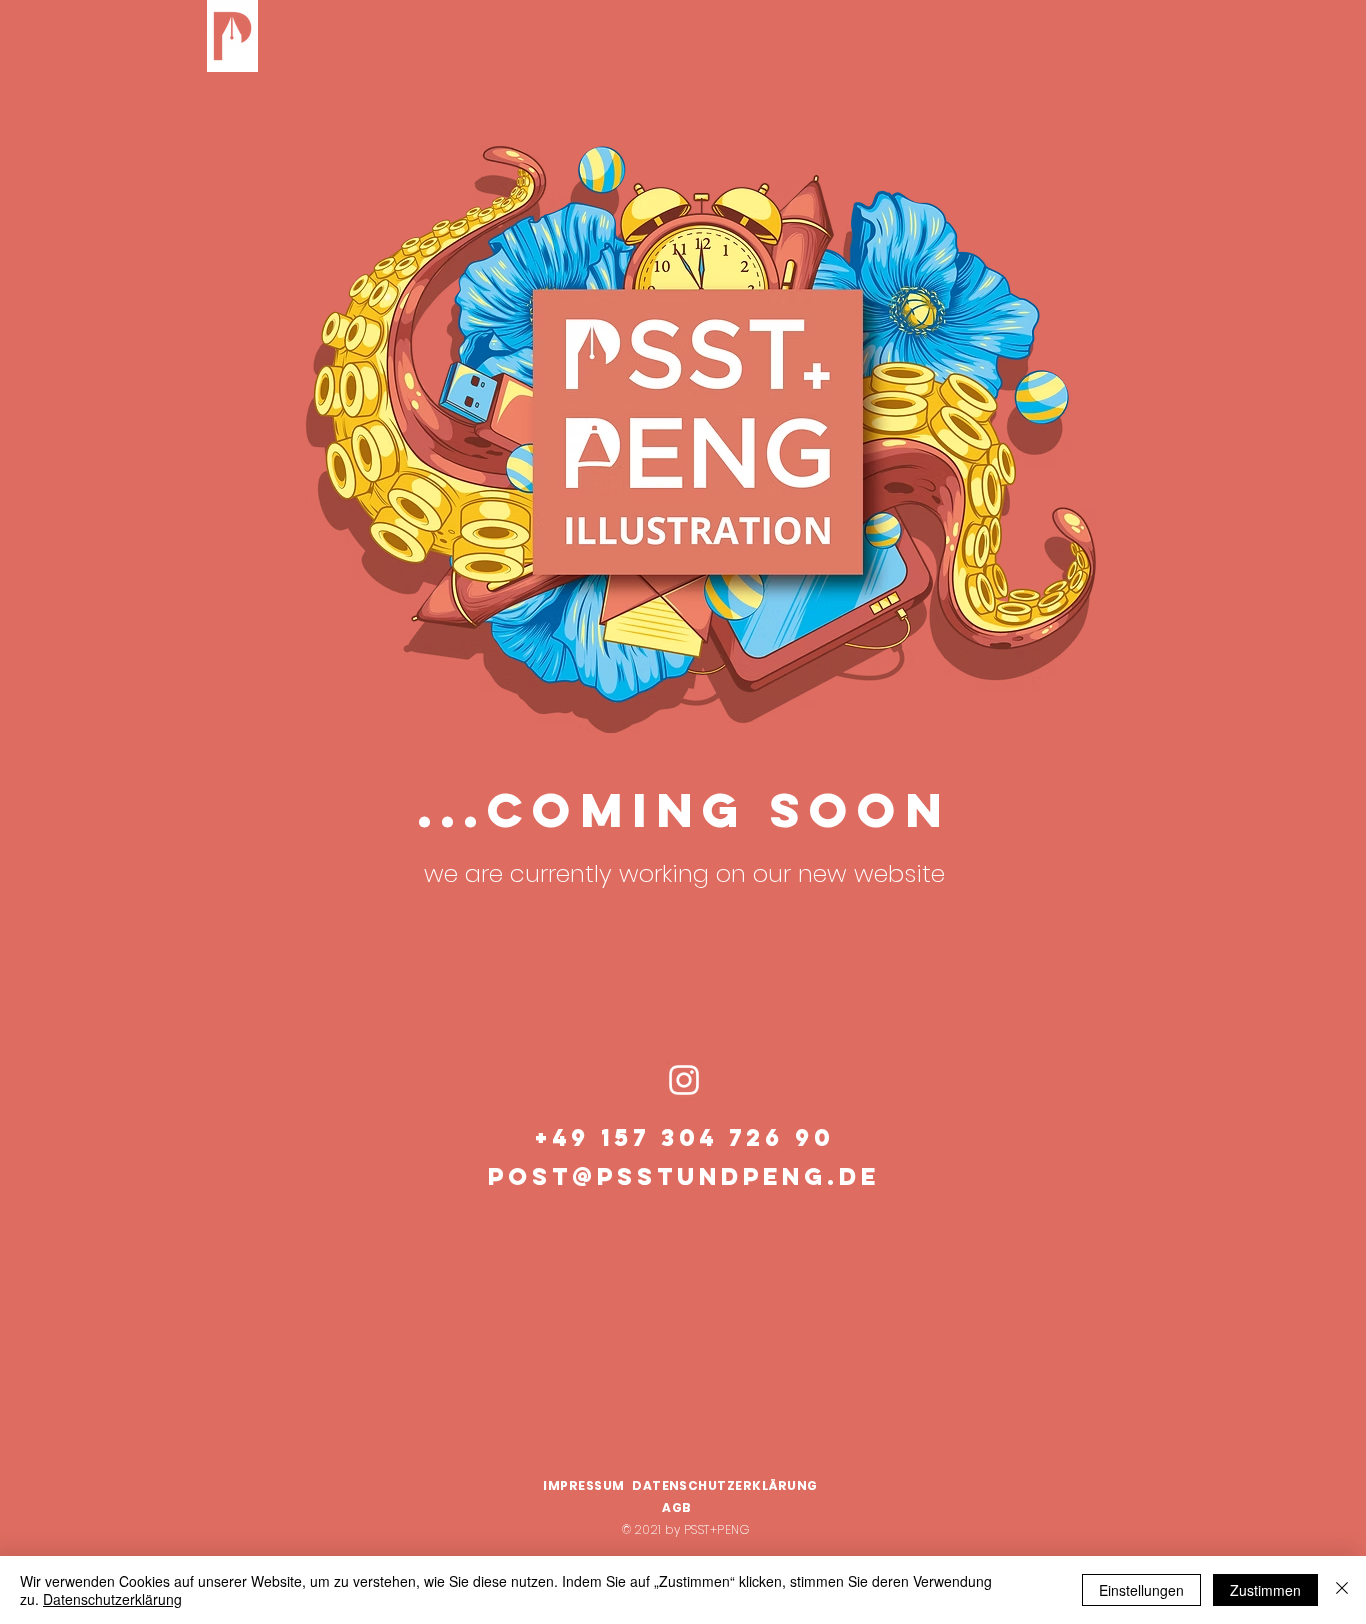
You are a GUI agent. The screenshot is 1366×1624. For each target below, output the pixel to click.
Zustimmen (1265, 1590)
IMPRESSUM (583, 1485)
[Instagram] (684, 1080)
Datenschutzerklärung (112, 1599)
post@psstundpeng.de (684, 1176)
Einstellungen (1141, 1590)
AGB (683, 1507)
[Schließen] (1342, 1590)
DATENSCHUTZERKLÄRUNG (725, 1485)
